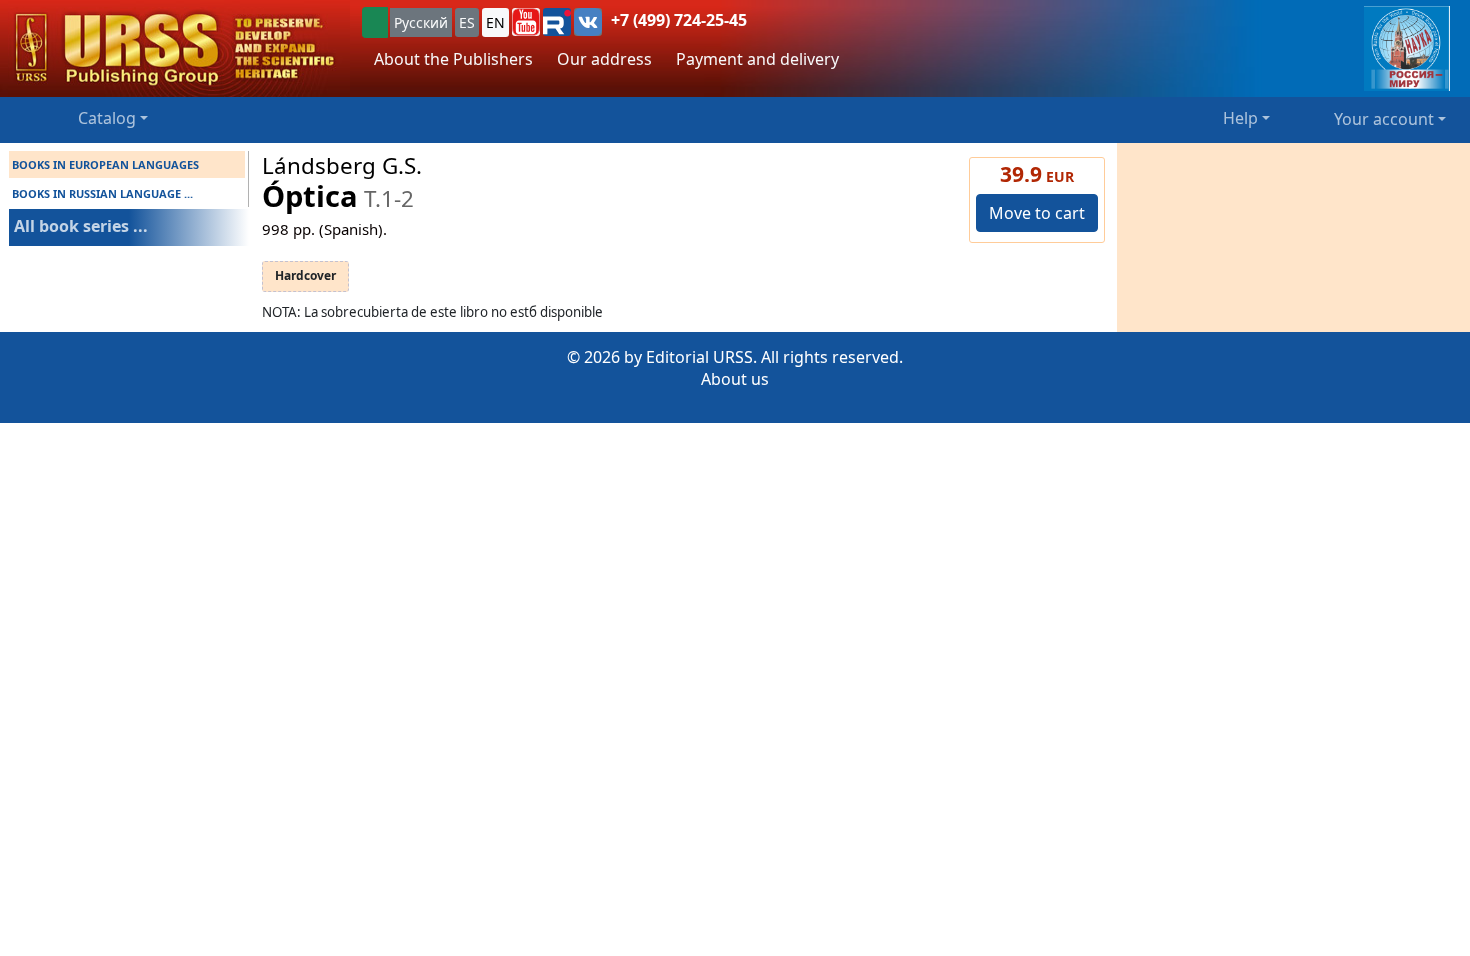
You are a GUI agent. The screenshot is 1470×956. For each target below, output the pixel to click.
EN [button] (495, 22)
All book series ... (81, 226)
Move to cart (1037, 213)
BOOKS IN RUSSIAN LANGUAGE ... (102, 193)
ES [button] (467, 22)
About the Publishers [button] (453, 59)
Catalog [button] (107, 118)
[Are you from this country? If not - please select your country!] (375, 22)
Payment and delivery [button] (757, 59)
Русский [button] (421, 22)
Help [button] (1240, 118)
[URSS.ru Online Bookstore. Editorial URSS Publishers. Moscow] (175, 48)
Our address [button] (604, 59)
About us (735, 379)
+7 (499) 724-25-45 (679, 20)
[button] (526, 22)
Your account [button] (1384, 119)
